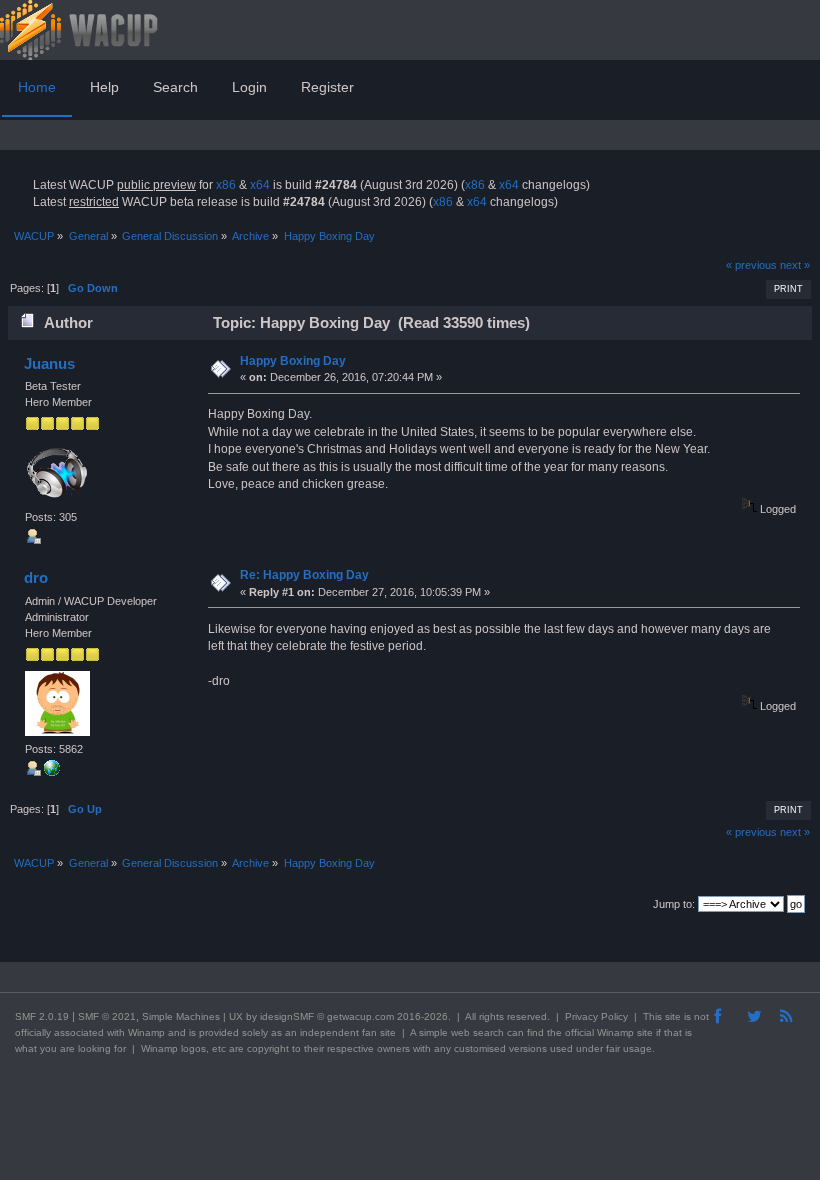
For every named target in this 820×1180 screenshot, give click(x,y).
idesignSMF (287, 1016)
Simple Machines (181, 1016)
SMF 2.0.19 (42, 1016)
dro (36, 577)
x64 (260, 185)
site (673, 1016)
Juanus (49, 363)
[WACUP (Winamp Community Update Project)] (52, 772)
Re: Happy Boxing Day (304, 575)
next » (795, 265)
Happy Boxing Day (293, 361)
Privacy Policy (596, 1016)
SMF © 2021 (107, 1016)
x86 (226, 185)
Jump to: (674, 904)
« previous (751, 265)
